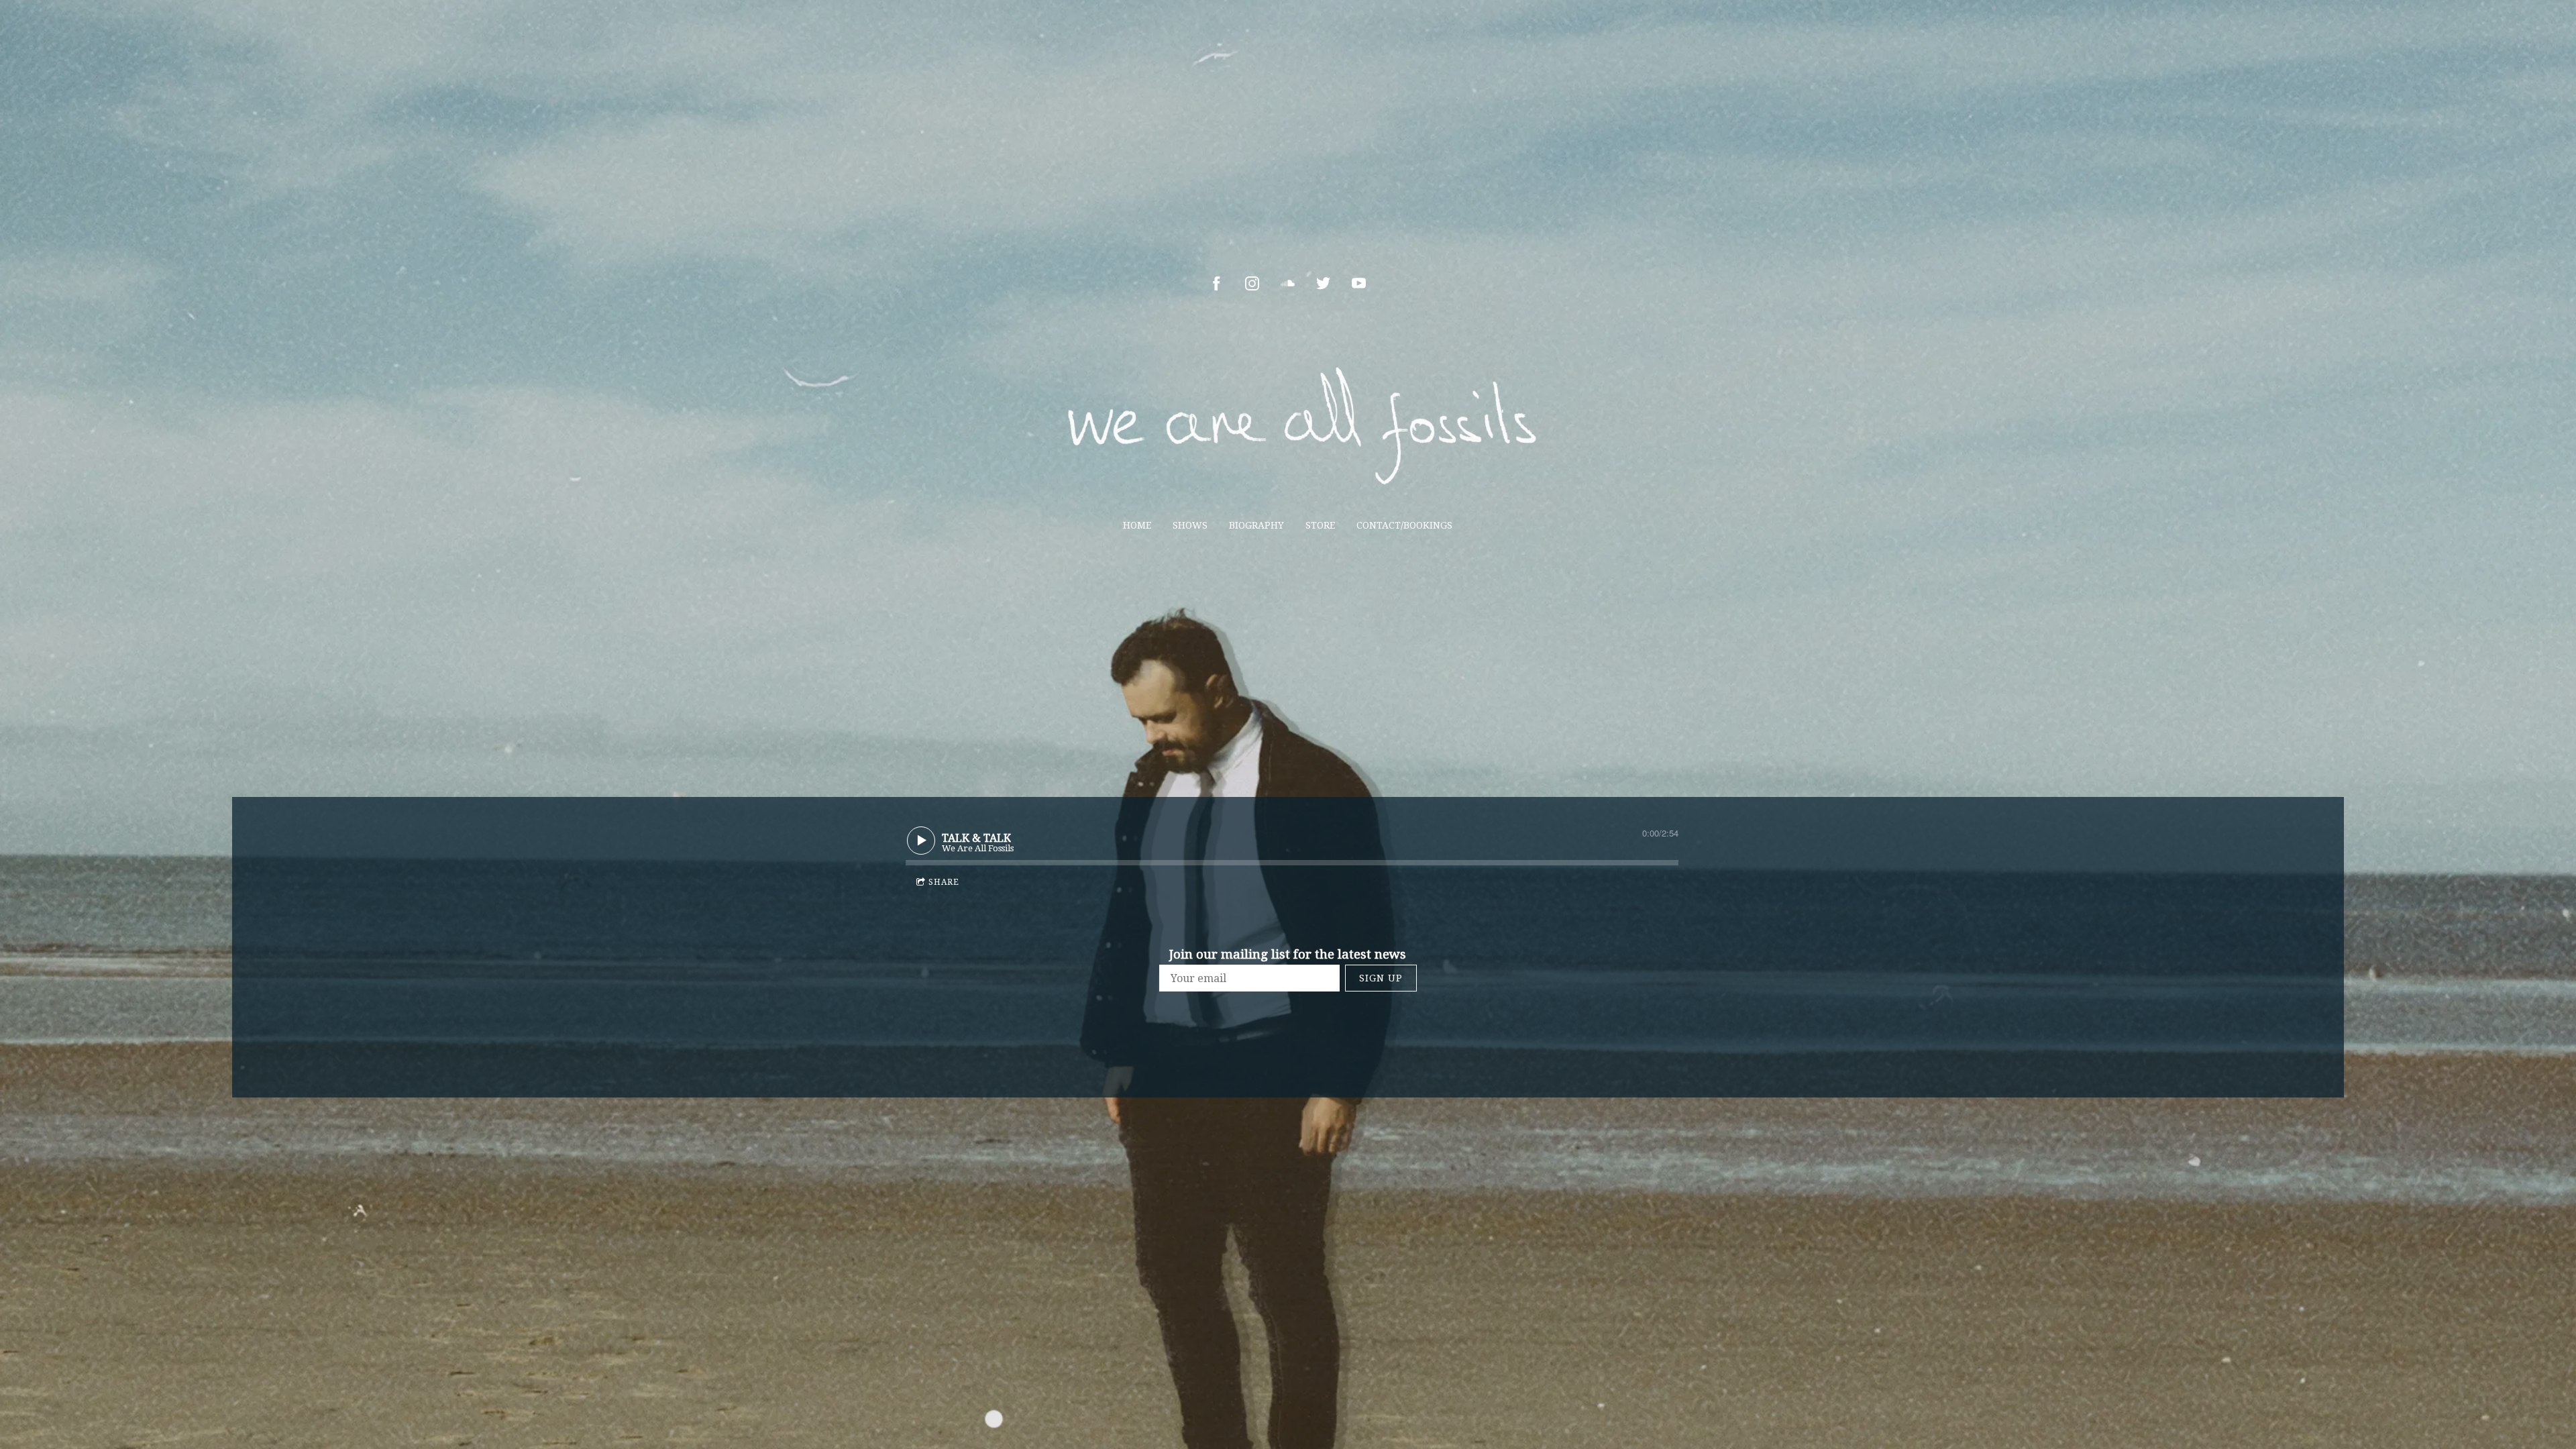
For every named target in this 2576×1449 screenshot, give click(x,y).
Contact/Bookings (1404, 525)
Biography (1256, 525)
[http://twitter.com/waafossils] (1323, 283)
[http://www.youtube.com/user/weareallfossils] (1359, 283)
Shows (1190, 525)
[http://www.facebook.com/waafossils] (1217, 283)
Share (944, 882)
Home (1137, 525)
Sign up (1381, 978)
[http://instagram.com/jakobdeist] (1252, 283)
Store (1320, 525)
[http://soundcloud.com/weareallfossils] (1288, 283)
